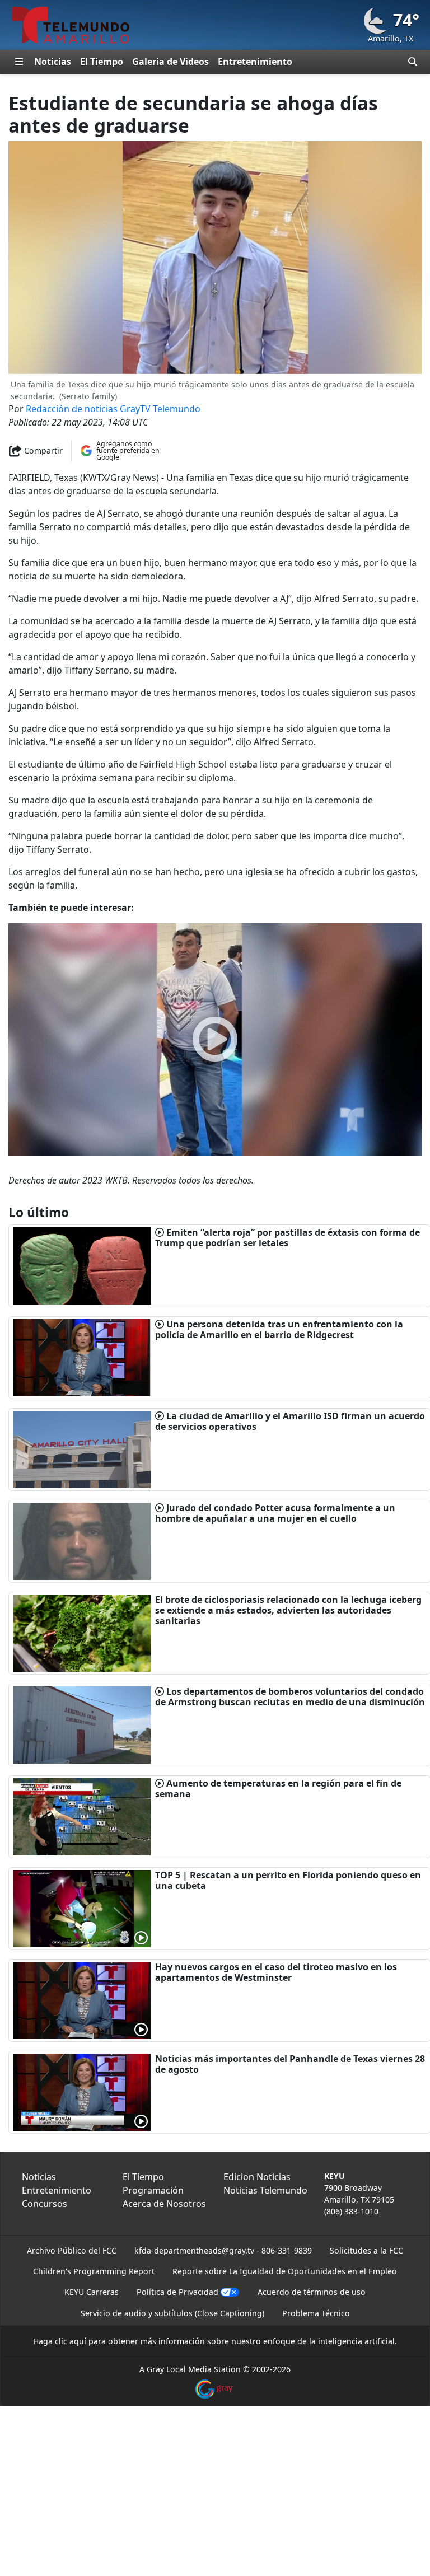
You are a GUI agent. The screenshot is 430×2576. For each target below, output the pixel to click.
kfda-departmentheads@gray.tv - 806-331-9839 (223, 2250)
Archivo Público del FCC (72, 2250)
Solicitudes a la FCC (366, 2250)
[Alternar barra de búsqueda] (413, 62)
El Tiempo (102, 62)
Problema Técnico (316, 2313)
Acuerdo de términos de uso (312, 2292)
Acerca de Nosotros (164, 2204)
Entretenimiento (255, 62)
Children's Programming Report (94, 2271)
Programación (153, 2190)
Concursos (45, 2204)
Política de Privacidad (177, 2292)
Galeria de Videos (170, 62)
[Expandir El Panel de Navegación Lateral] (19, 62)
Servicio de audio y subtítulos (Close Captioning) (172, 2313)
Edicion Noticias (257, 2177)
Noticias (53, 62)
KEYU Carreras (92, 2292)
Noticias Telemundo (265, 2190)
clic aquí (71, 2341)
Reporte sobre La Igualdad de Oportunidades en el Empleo (285, 2271)
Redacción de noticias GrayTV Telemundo (113, 409)
